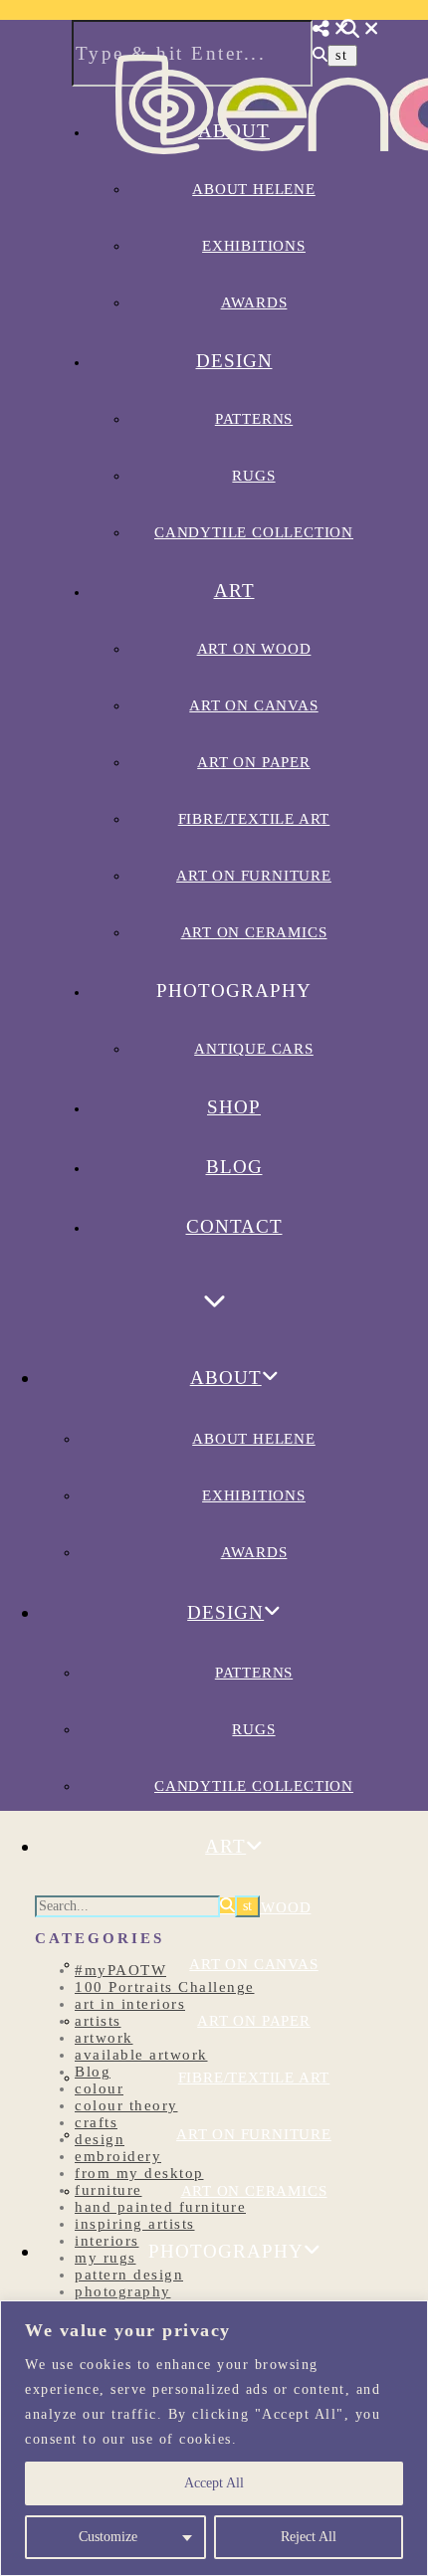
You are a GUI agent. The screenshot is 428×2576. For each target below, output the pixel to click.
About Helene (254, 1439)
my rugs (106, 2258)
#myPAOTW (120, 1970)
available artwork (141, 2055)
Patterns (254, 419)
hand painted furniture (160, 2207)
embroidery (118, 2156)
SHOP (234, 1107)
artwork (104, 2038)
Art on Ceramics (254, 932)
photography (123, 2291)
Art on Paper (254, 762)
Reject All (309, 2537)
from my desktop (139, 2173)
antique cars (254, 1049)
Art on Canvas (253, 705)
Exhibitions (254, 1495)
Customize (108, 2537)
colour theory (126, 2105)
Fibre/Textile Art (254, 819)
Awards (254, 302)
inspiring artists (135, 2224)
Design (234, 361)
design (100, 2139)
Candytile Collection (254, 532)
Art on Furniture (254, 876)
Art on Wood (254, 649)
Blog (234, 1167)
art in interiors (130, 2004)
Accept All (214, 2483)
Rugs (253, 476)
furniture (108, 2190)
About (226, 1378)
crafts (96, 2122)
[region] (214, 2438)
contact (234, 1226)
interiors (107, 2241)
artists (98, 2021)
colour (99, 2088)
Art (234, 591)
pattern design (129, 2275)
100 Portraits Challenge (165, 1987)
